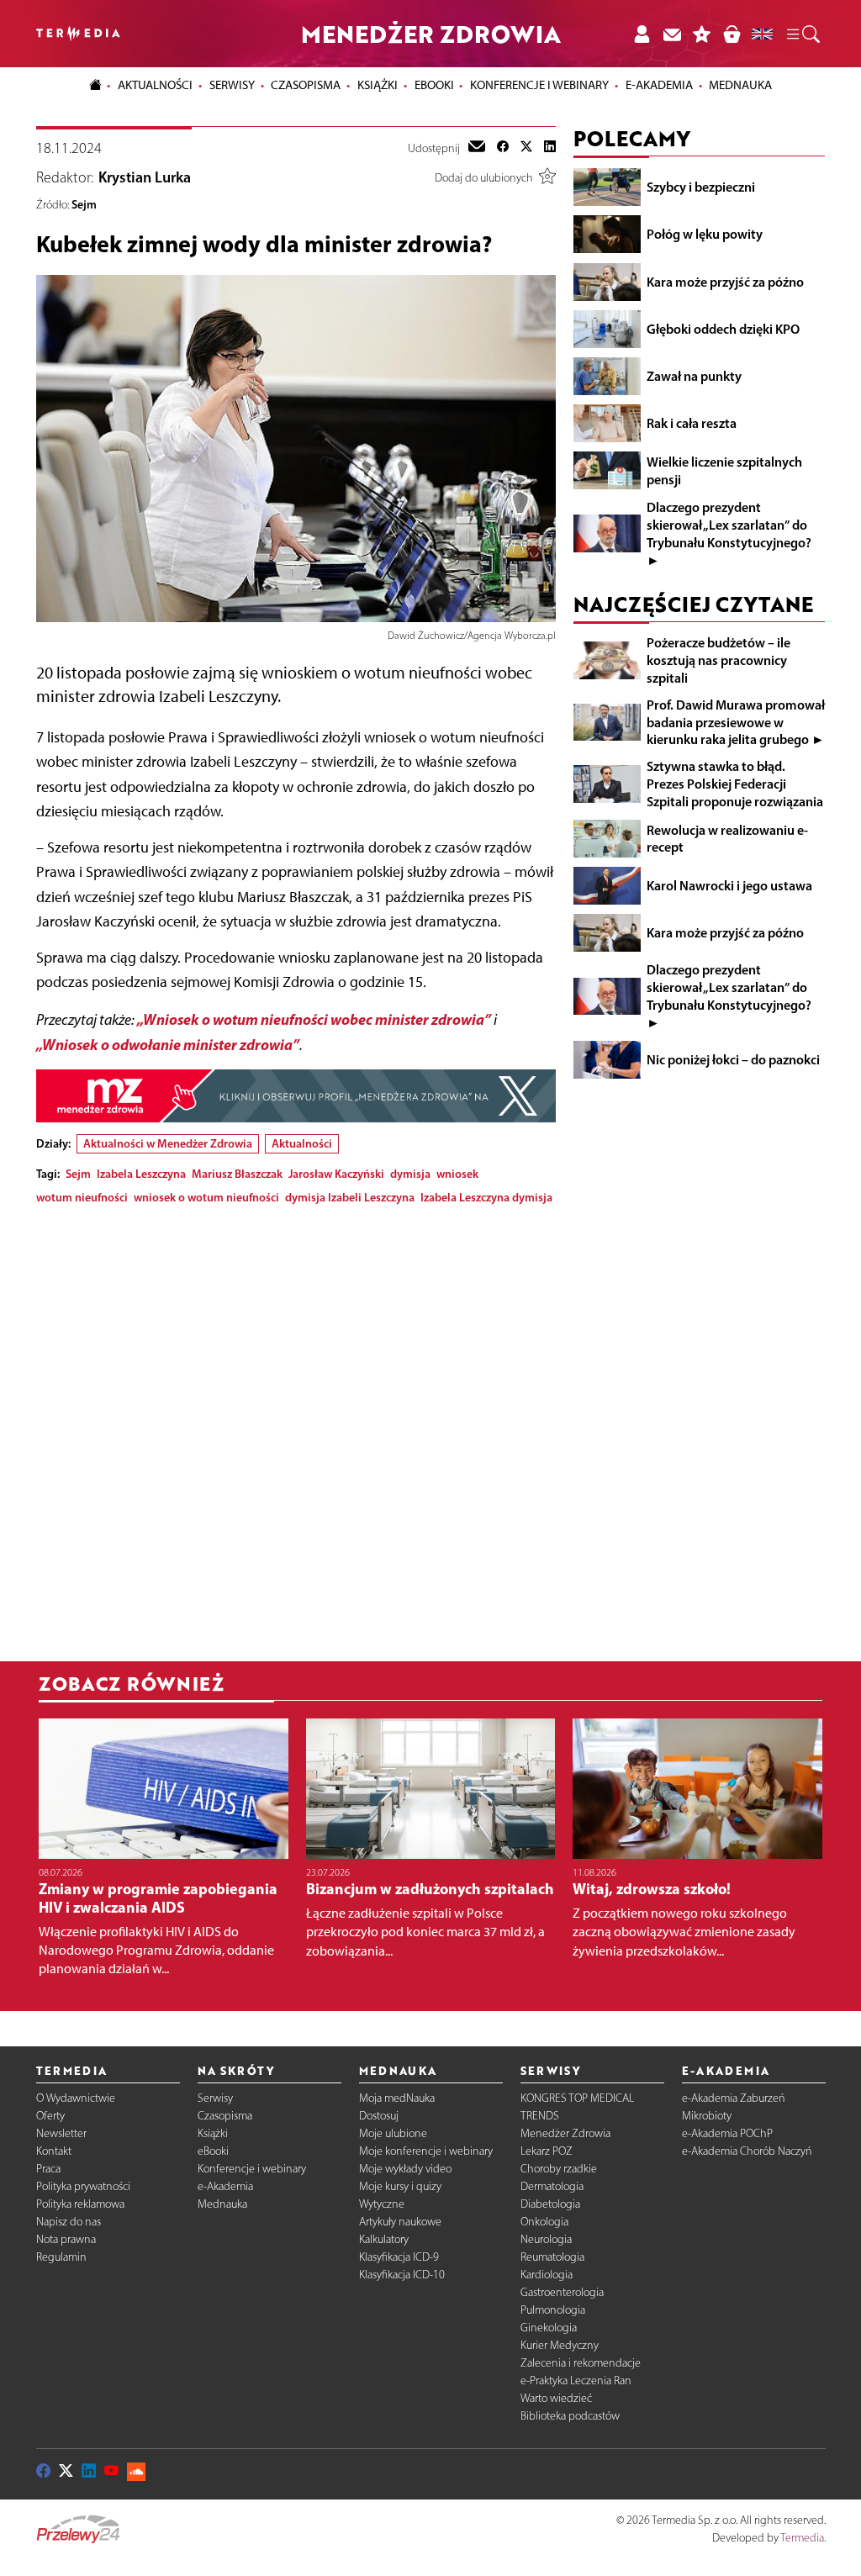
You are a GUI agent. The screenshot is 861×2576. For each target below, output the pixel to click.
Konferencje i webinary (252, 2169)
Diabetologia (550, 2204)
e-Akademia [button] (659, 85)
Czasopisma (225, 2116)
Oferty (50, 2116)
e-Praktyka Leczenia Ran (576, 2381)
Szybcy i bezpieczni (701, 187)
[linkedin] (550, 148)
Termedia (802, 2538)
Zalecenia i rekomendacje (581, 2363)
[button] (802, 34)
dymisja (410, 1174)
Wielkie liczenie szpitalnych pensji (724, 470)
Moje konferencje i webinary (426, 2151)
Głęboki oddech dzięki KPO (723, 329)
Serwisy (215, 2098)
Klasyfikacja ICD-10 (402, 2275)
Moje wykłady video (405, 2169)
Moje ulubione (393, 2133)
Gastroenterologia (562, 2292)
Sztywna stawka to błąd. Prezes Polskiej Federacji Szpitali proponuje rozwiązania (735, 784)
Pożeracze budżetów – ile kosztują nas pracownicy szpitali (718, 660)
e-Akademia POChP (727, 2133)
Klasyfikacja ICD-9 (399, 2257)
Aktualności (302, 1143)
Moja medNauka (397, 2098)
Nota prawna (66, 2239)
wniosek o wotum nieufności (206, 1197)
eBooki (434, 85)
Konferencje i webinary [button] (539, 85)
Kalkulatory (384, 2239)
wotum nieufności (82, 1197)
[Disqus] (296, 1428)
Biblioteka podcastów (570, 2416)
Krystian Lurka (145, 177)
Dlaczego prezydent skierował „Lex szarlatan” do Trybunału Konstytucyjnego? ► (729, 533)
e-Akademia (225, 2186)
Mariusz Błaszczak (237, 1174)
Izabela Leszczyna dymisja (486, 1197)
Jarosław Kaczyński (336, 1174)
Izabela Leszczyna (141, 1174)
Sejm (84, 204)
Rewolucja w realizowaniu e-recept (727, 839)
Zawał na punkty (694, 376)
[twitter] (526, 148)
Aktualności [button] (155, 85)
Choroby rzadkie (559, 2169)
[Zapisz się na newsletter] (672, 34)
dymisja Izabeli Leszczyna (350, 1197)
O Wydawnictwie (76, 2098)
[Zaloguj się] (642, 34)
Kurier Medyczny (560, 2345)
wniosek (457, 1174)
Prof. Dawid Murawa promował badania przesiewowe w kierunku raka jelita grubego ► (736, 722)
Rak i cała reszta (692, 423)
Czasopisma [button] (306, 85)
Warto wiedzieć (556, 2398)
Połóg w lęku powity (705, 234)
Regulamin (61, 2257)
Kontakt (54, 2151)
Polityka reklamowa (80, 2204)
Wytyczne (382, 2204)
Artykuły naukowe (400, 2222)
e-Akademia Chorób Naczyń (747, 2151)
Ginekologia (549, 2328)
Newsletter (61, 2133)
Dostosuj (379, 2116)
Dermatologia (552, 2186)
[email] (477, 148)
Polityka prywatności (83, 2186)
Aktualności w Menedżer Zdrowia (168, 1143)
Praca (48, 2169)
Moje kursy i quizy (400, 2186)
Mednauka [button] (740, 85)
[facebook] (503, 148)
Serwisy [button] (232, 85)
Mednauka (222, 2204)
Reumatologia (552, 2257)
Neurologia (546, 2239)
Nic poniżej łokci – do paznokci (733, 1059)
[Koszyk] (732, 34)
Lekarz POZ (547, 2151)
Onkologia (544, 2222)
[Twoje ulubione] (702, 34)
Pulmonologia (553, 2310)
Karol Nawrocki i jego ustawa (729, 885)
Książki (378, 85)
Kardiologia (547, 2275)
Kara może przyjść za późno (725, 282)
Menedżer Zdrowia (565, 2133)
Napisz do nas (69, 2222)
